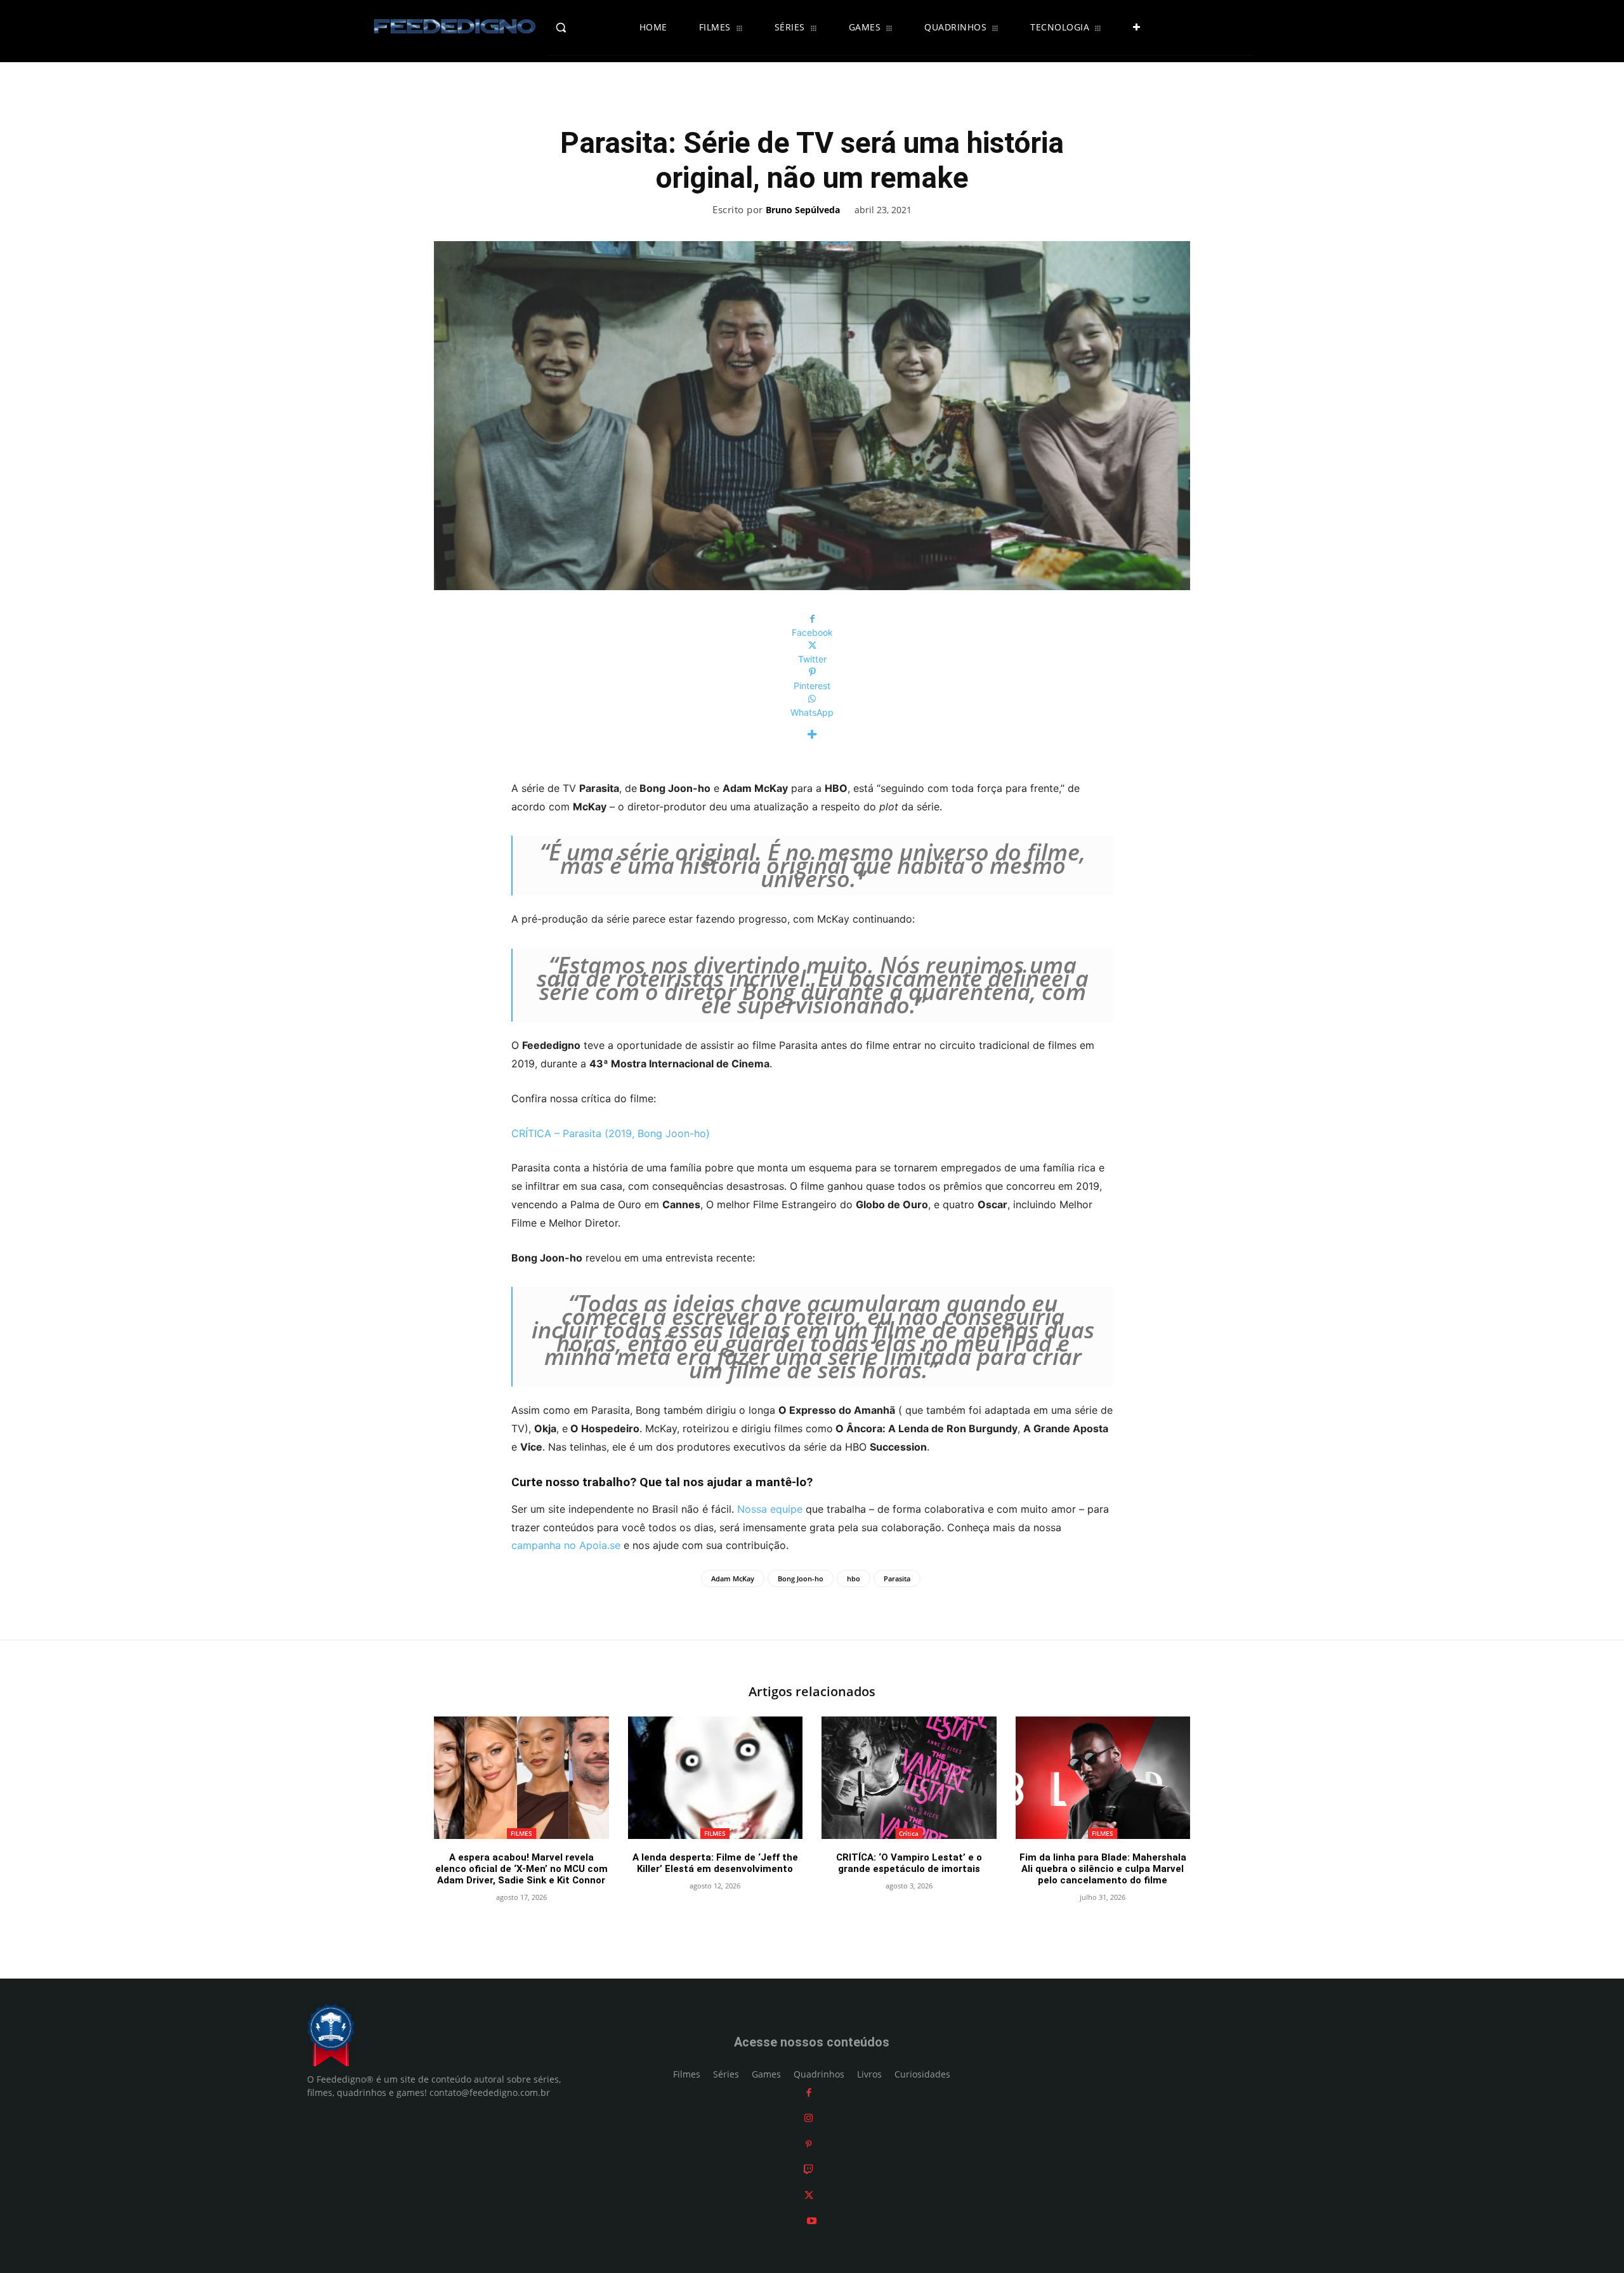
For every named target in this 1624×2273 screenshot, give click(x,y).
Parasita (897, 1578)
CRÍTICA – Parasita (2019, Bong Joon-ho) (611, 1133)
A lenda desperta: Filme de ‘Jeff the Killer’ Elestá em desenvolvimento (715, 1863)
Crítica (909, 1833)
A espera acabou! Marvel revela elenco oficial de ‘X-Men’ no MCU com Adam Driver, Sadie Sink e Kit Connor (521, 1869)
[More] (812, 735)
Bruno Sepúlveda (803, 210)
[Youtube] (812, 2221)
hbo (854, 1578)
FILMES (521, 1833)
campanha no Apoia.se (566, 1545)
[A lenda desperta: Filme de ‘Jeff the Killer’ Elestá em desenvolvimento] (716, 1778)
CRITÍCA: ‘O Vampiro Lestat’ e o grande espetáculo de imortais (909, 1863)
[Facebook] (809, 2092)
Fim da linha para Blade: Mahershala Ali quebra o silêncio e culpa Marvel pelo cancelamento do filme (1103, 1869)
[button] (588, 27)
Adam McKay (733, 1578)
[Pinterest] (809, 2144)
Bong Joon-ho (801, 1578)
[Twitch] (809, 2170)
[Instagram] (809, 2118)
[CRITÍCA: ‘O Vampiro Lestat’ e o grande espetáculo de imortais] (909, 1778)
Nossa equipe (770, 1509)
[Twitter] (809, 2195)
